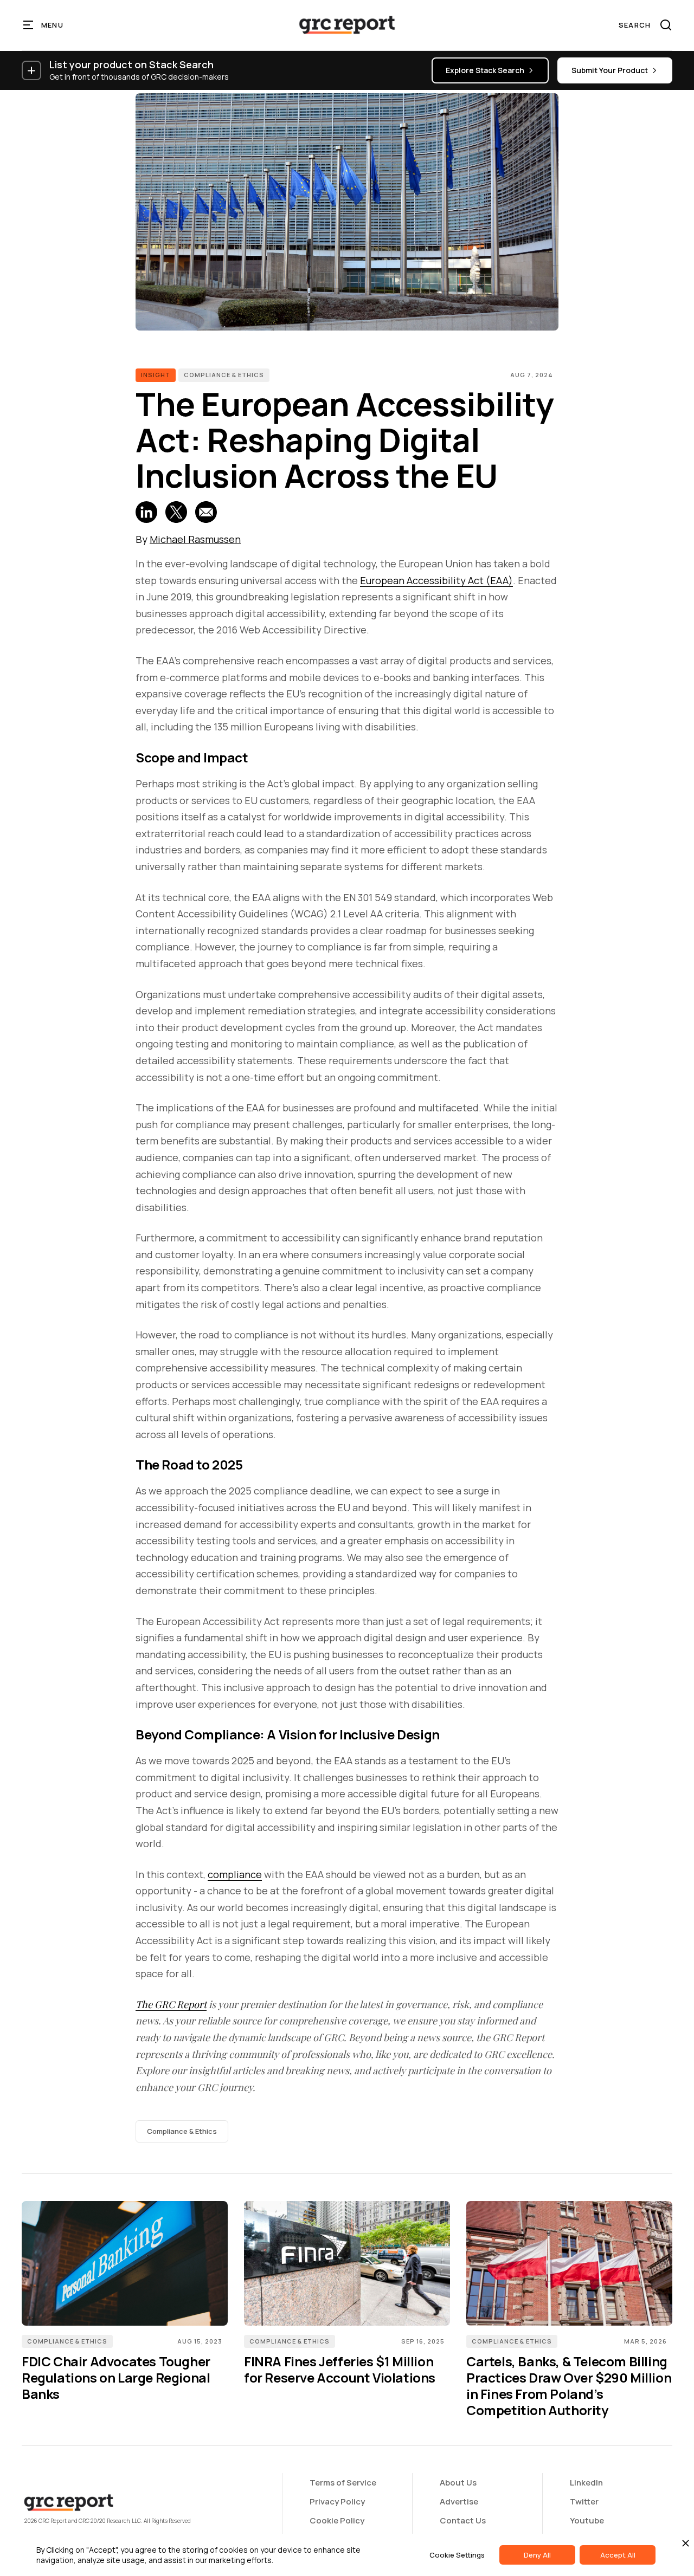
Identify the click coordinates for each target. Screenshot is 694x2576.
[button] (44, 25)
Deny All (537, 2555)
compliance (235, 1874)
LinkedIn (586, 2483)
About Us (458, 2483)
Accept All (618, 2555)
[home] (347, 25)
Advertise (459, 2501)
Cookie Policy (337, 2520)
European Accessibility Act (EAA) (436, 580)
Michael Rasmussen (195, 539)
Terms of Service (343, 2483)
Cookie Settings (457, 2555)
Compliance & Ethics (224, 375)
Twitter (584, 2501)
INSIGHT (156, 375)
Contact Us (463, 2520)
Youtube (587, 2520)
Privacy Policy (337, 2501)
